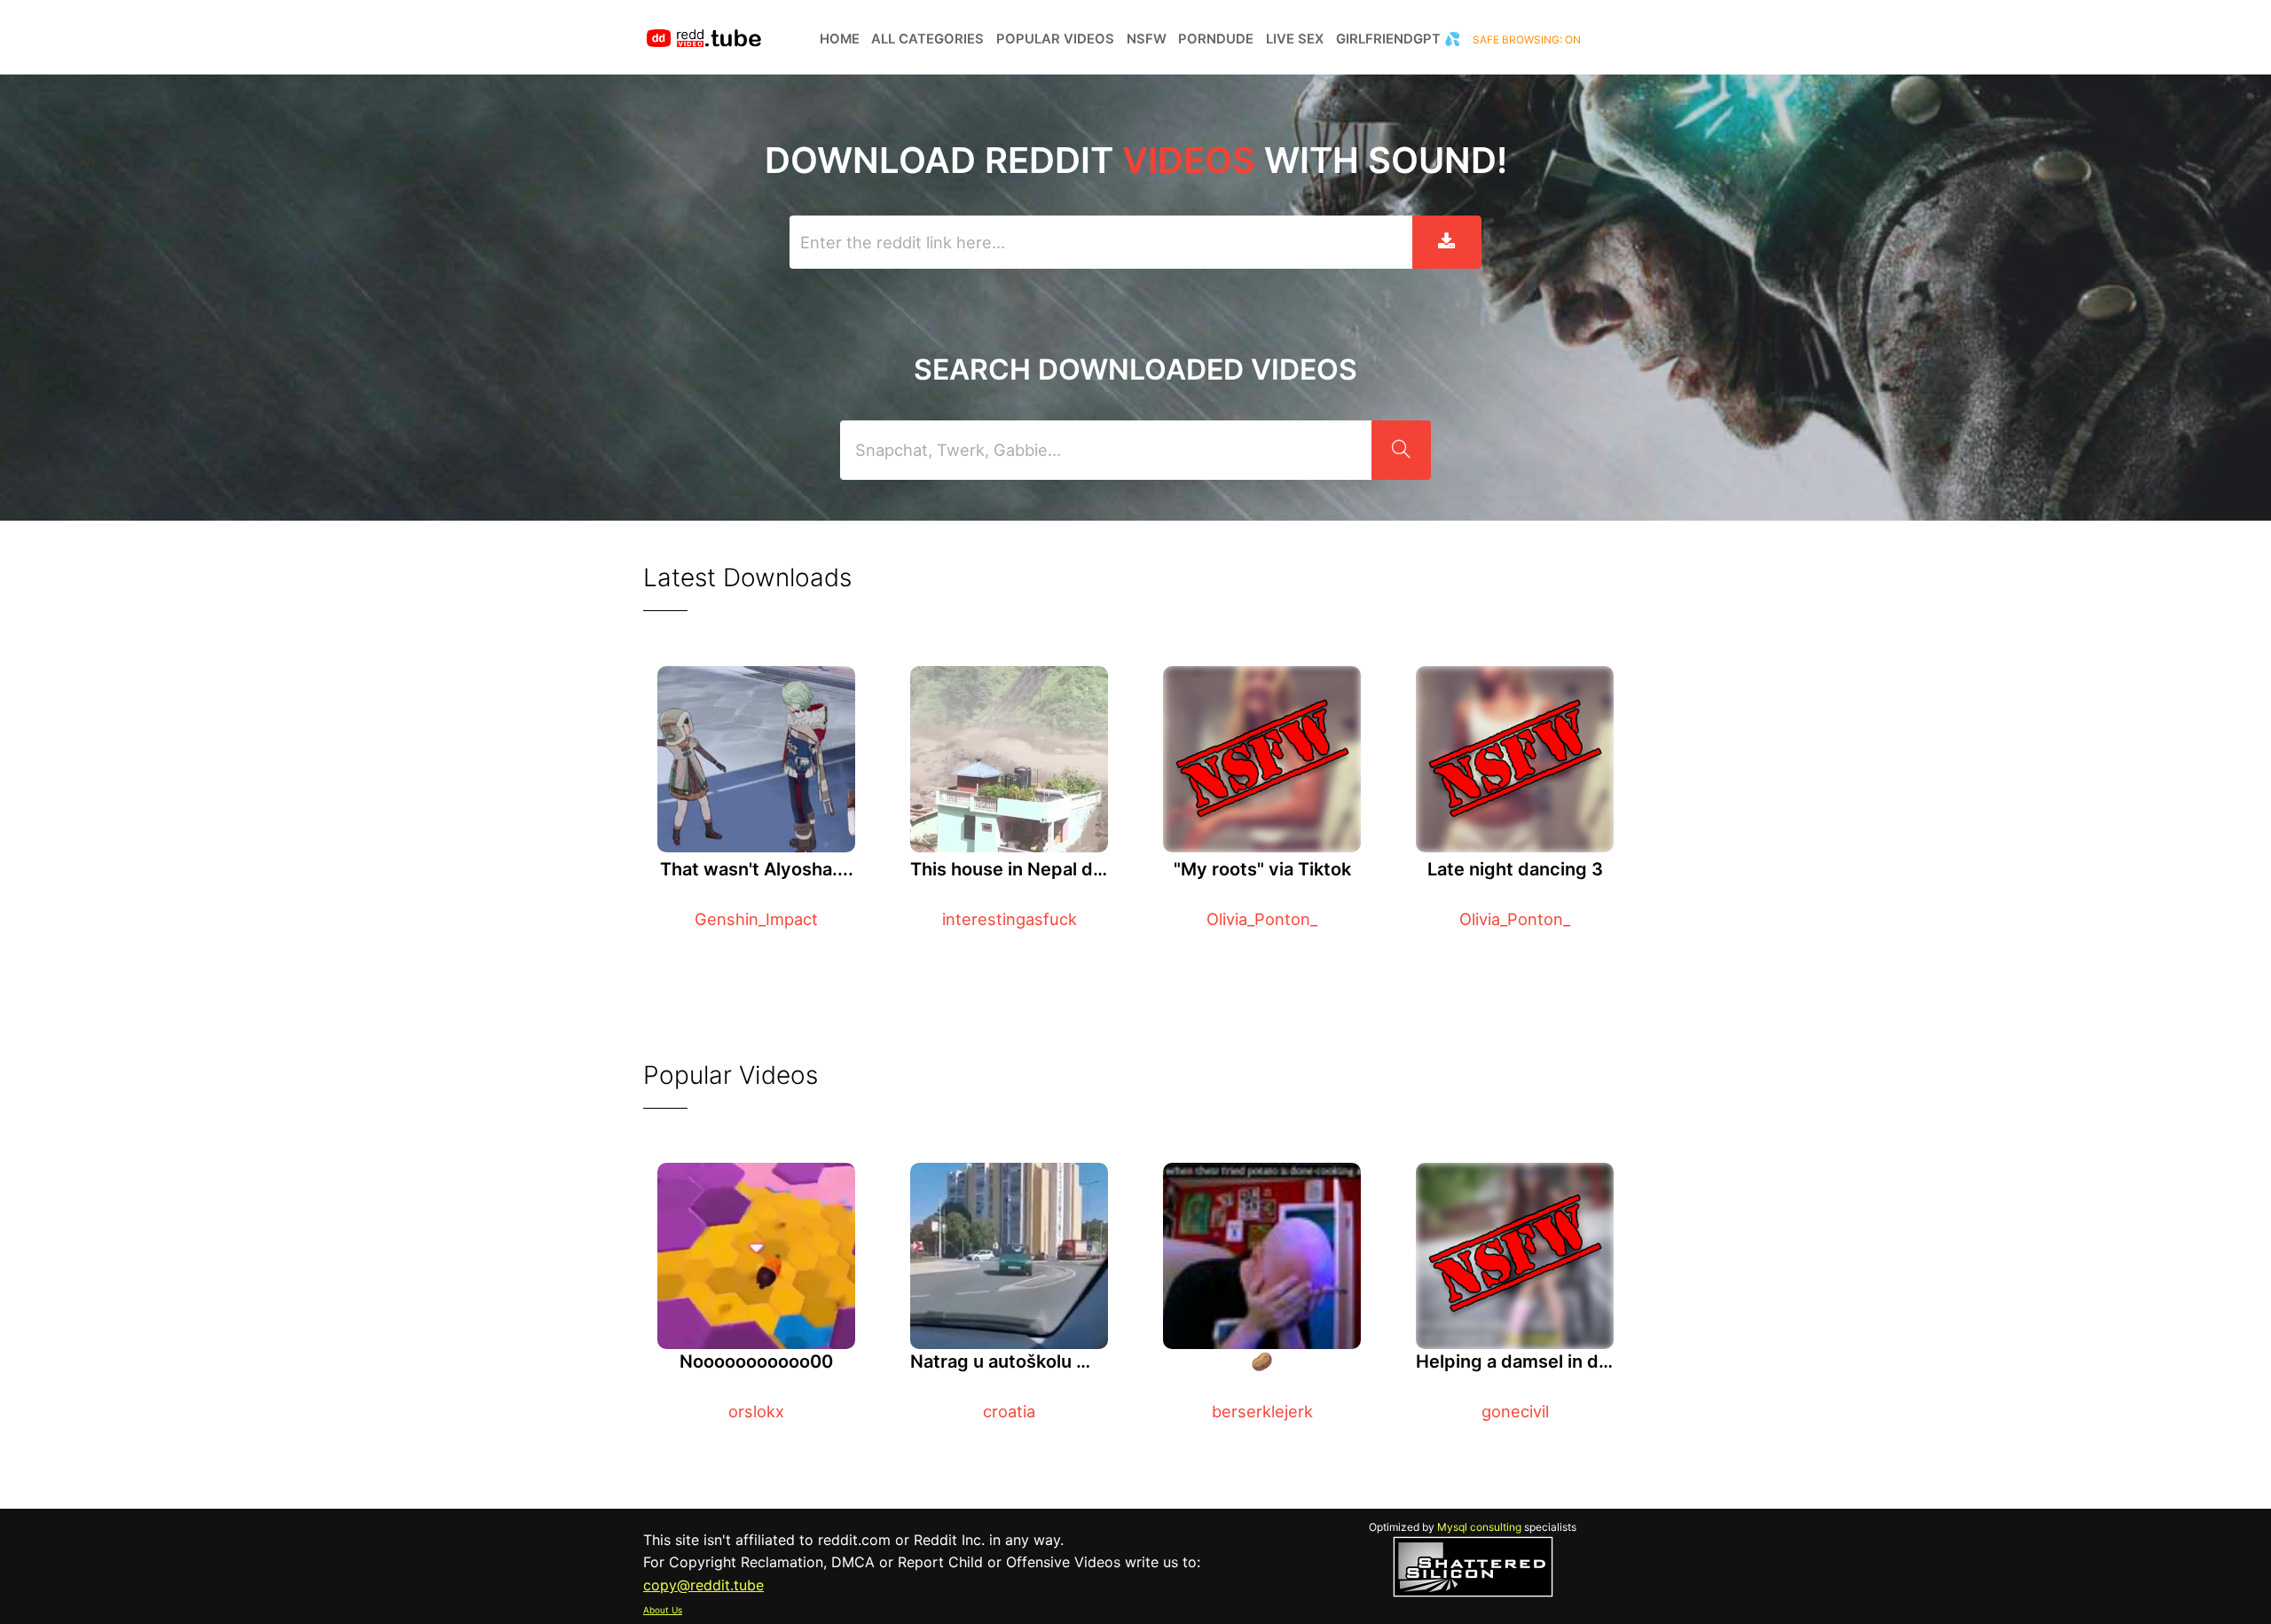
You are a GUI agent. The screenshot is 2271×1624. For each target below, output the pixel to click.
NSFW (1147, 39)
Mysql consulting (1479, 1527)
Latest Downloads (747, 577)
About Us (663, 1610)
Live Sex (1295, 39)
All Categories (927, 39)
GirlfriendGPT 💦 (1399, 39)
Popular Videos (1055, 39)
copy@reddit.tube (703, 1585)
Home (840, 39)
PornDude (1216, 39)
